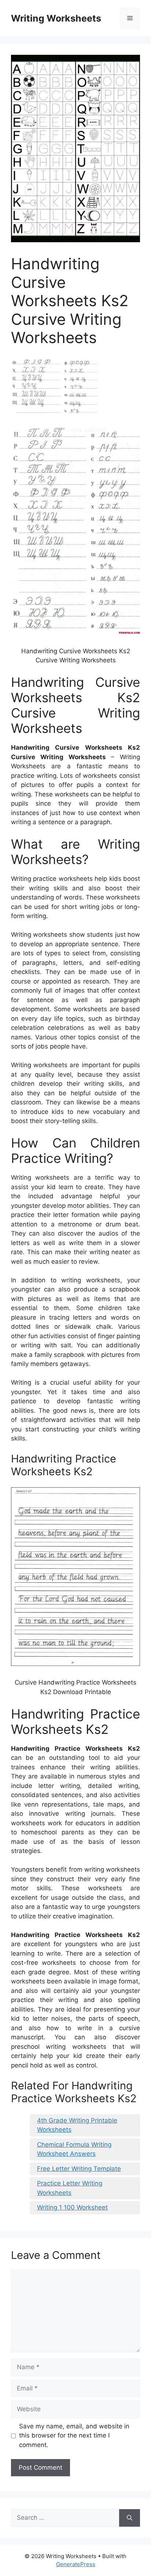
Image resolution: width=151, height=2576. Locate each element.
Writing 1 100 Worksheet (72, 2207)
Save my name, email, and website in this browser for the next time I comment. (74, 2436)
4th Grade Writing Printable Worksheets (77, 2125)
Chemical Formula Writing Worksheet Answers (74, 2149)
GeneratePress (76, 2564)
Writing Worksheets (56, 18)
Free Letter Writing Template (79, 2169)
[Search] (130, 2518)
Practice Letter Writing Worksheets (70, 2188)
